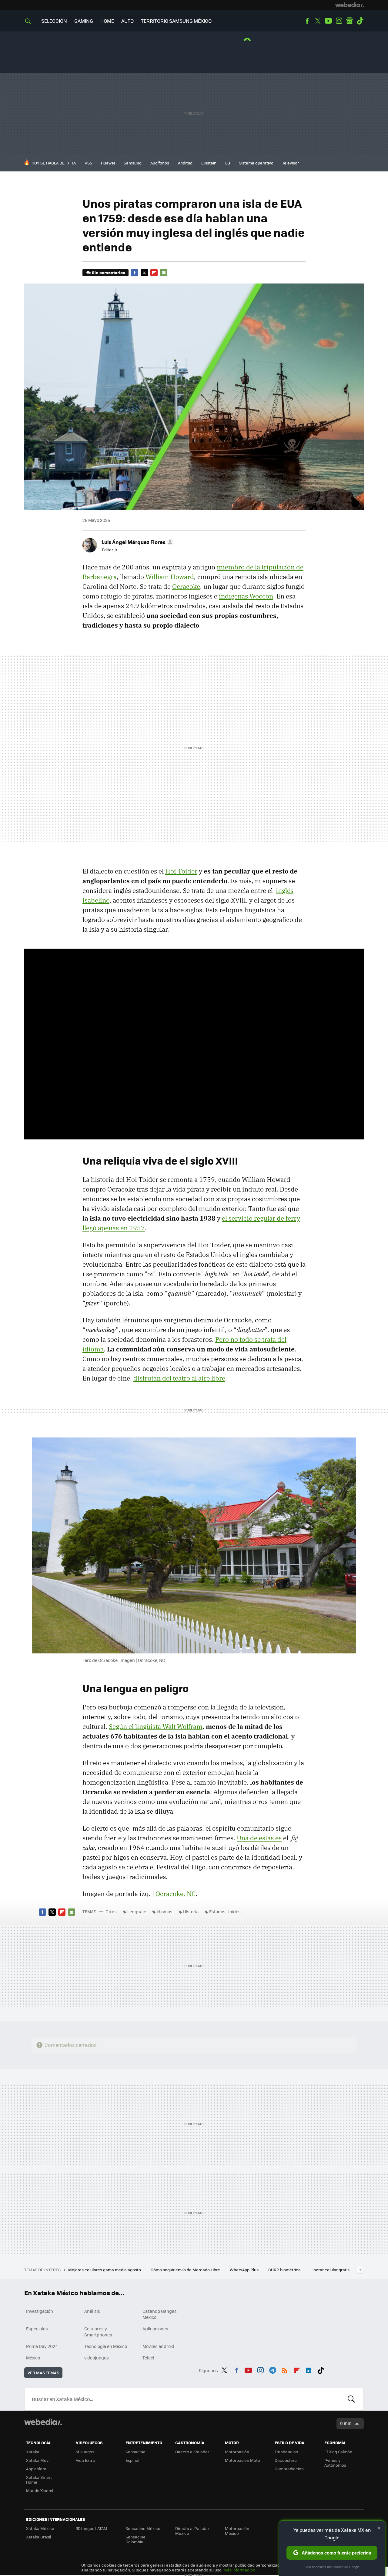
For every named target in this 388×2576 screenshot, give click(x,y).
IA (74, 163)
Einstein (209, 163)
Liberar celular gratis (330, 2270)
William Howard (170, 577)
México (33, 2358)
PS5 (88, 163)
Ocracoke (186, 586)
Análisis (92, 2311)
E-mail (164, 273)
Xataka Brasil (38, 2537)
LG (228, 163)
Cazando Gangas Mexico (160, 2314)
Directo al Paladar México (192, 2531)
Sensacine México (143, 2528)
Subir (346, 2423)
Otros (111, 1911)
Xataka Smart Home (39, 2480)
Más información (239, 2570)
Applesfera (36, 2469)
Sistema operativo (256, 163)
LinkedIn (309, 2369)
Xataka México (40, 2528)
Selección (54, 21)
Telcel (148, 2358)
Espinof (132, 2460)
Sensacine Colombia (135, 2539)
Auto (127, 21)
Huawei (108, 163)
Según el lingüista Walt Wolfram (156, 1726)
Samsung (133, 163)
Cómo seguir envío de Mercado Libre (186, 2270)
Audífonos (160, 163)
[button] (137, 542)
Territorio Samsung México (176, 21)
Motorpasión (237, 2452)
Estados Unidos (225, 1911)
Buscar (351, 2399)
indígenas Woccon (246, 596)
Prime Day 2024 (42, 2346)
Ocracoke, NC (176, 1894)
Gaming (84, 21)
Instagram (339, 21)
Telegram (273, 2369)
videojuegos (97, 2358)
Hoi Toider (181, 871)
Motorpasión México (237, 2531)
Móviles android (158, 2346)
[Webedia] (350, 5)
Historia (191, 1911)
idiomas (165, 1911)
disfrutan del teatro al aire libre (179, 1378)
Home (107, 21)
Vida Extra (85, 2460)
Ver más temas (43, 2373)
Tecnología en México (106, 2346)
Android (185, 163)
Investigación (40, 2311)
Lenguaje (137, 1911)
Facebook (307, 21)
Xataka (33, 2452)
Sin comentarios (108, 272)
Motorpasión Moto (242, 2460)
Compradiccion (289, 2469)
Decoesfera (286, 2460)
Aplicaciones (155, 2329)
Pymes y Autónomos (335, 2463)
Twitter (318, 21)
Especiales (37, 2329)
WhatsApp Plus (245, 2270)
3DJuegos (85, 2452)
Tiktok (360, 21)
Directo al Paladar (192, 2452)
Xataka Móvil (38, 2460)
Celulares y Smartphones (98, 2332)
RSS (285, 2369)
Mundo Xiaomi (40, 2490)
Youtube (328, 21)
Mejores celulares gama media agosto (105, 2270)
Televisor (291, 163)
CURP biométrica (285, 2270)
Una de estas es (259, 1838)
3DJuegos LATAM (92, 2528)
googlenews (350, 21)
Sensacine (135, 2452)
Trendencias (286, 2452)
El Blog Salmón (338, 2452)
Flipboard (154, 273)
